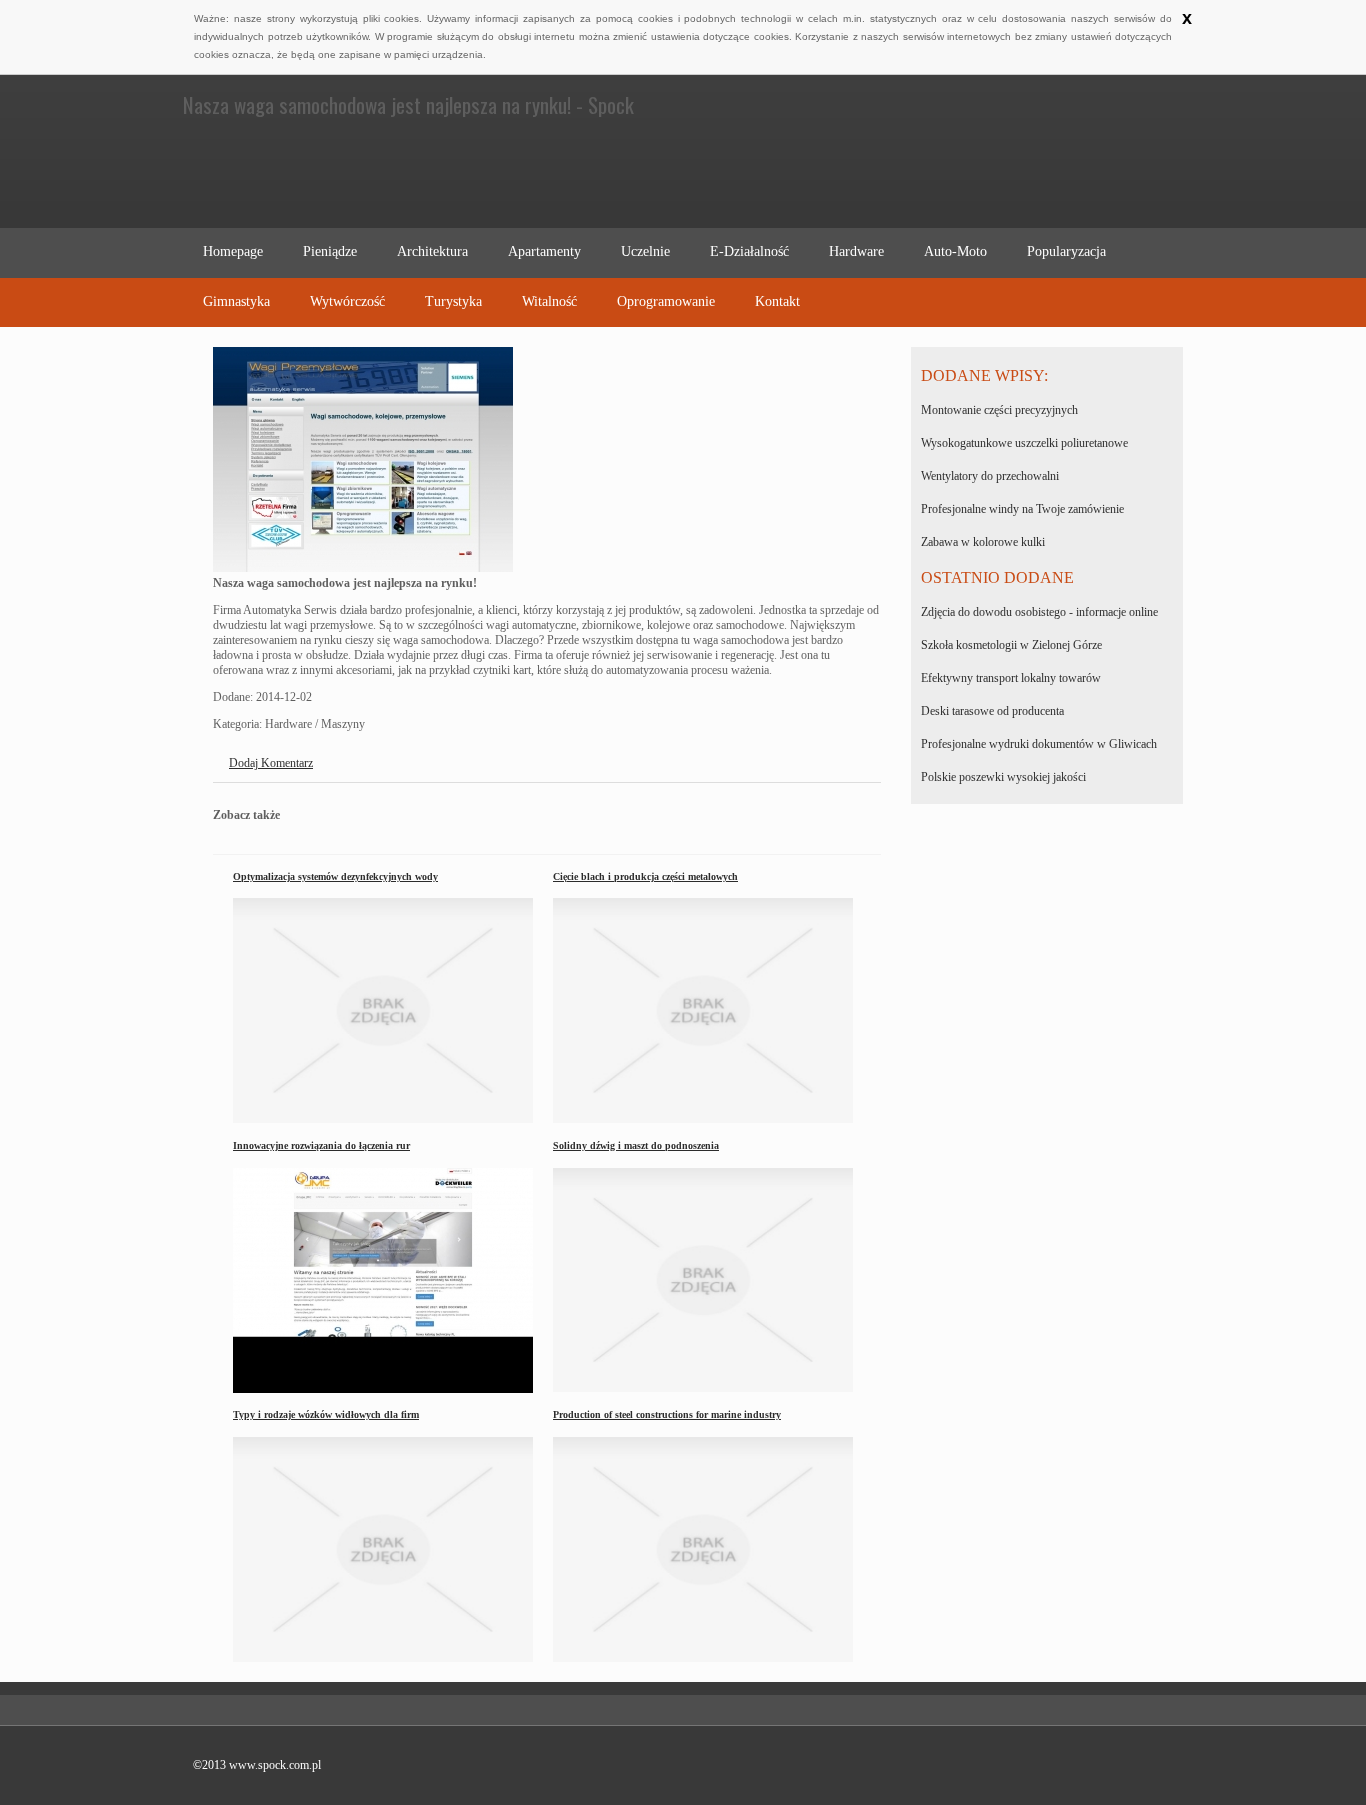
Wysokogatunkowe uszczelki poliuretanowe (1024, 443)
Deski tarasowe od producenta (992, 711)
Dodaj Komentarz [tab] (271, 763)
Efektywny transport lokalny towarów (1011, 678)
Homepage (233, 251)
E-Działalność (749, 251)
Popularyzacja (1066, 251)
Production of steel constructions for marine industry (667, 1414)
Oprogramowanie (666, 301)
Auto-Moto (955, 251)
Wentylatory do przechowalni (990, 476)
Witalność (549, 301)
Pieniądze (330, 251)
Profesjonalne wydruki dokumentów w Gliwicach (1039, 744)
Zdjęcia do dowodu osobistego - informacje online (1039, 612)
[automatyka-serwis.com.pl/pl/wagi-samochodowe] (363, 568)
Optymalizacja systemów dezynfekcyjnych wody (335, 876)
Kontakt (777, 301)
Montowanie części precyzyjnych (999, 410)
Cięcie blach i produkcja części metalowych (645, 876)
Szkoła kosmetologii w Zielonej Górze (1011, 645)
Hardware (856, 251)
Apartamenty (544, 251)
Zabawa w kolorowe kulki (983, 542)
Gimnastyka (236, 301)
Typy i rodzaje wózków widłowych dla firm (326, 1414)
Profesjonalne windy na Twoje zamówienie (1022, 509)
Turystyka (453, 301)
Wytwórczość (347, 301)
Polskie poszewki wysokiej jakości (1003, 777)
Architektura (432, 251)
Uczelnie (645, 251)
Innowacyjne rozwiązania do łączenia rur (321, 1145)
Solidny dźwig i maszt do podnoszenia (636, 1145)
